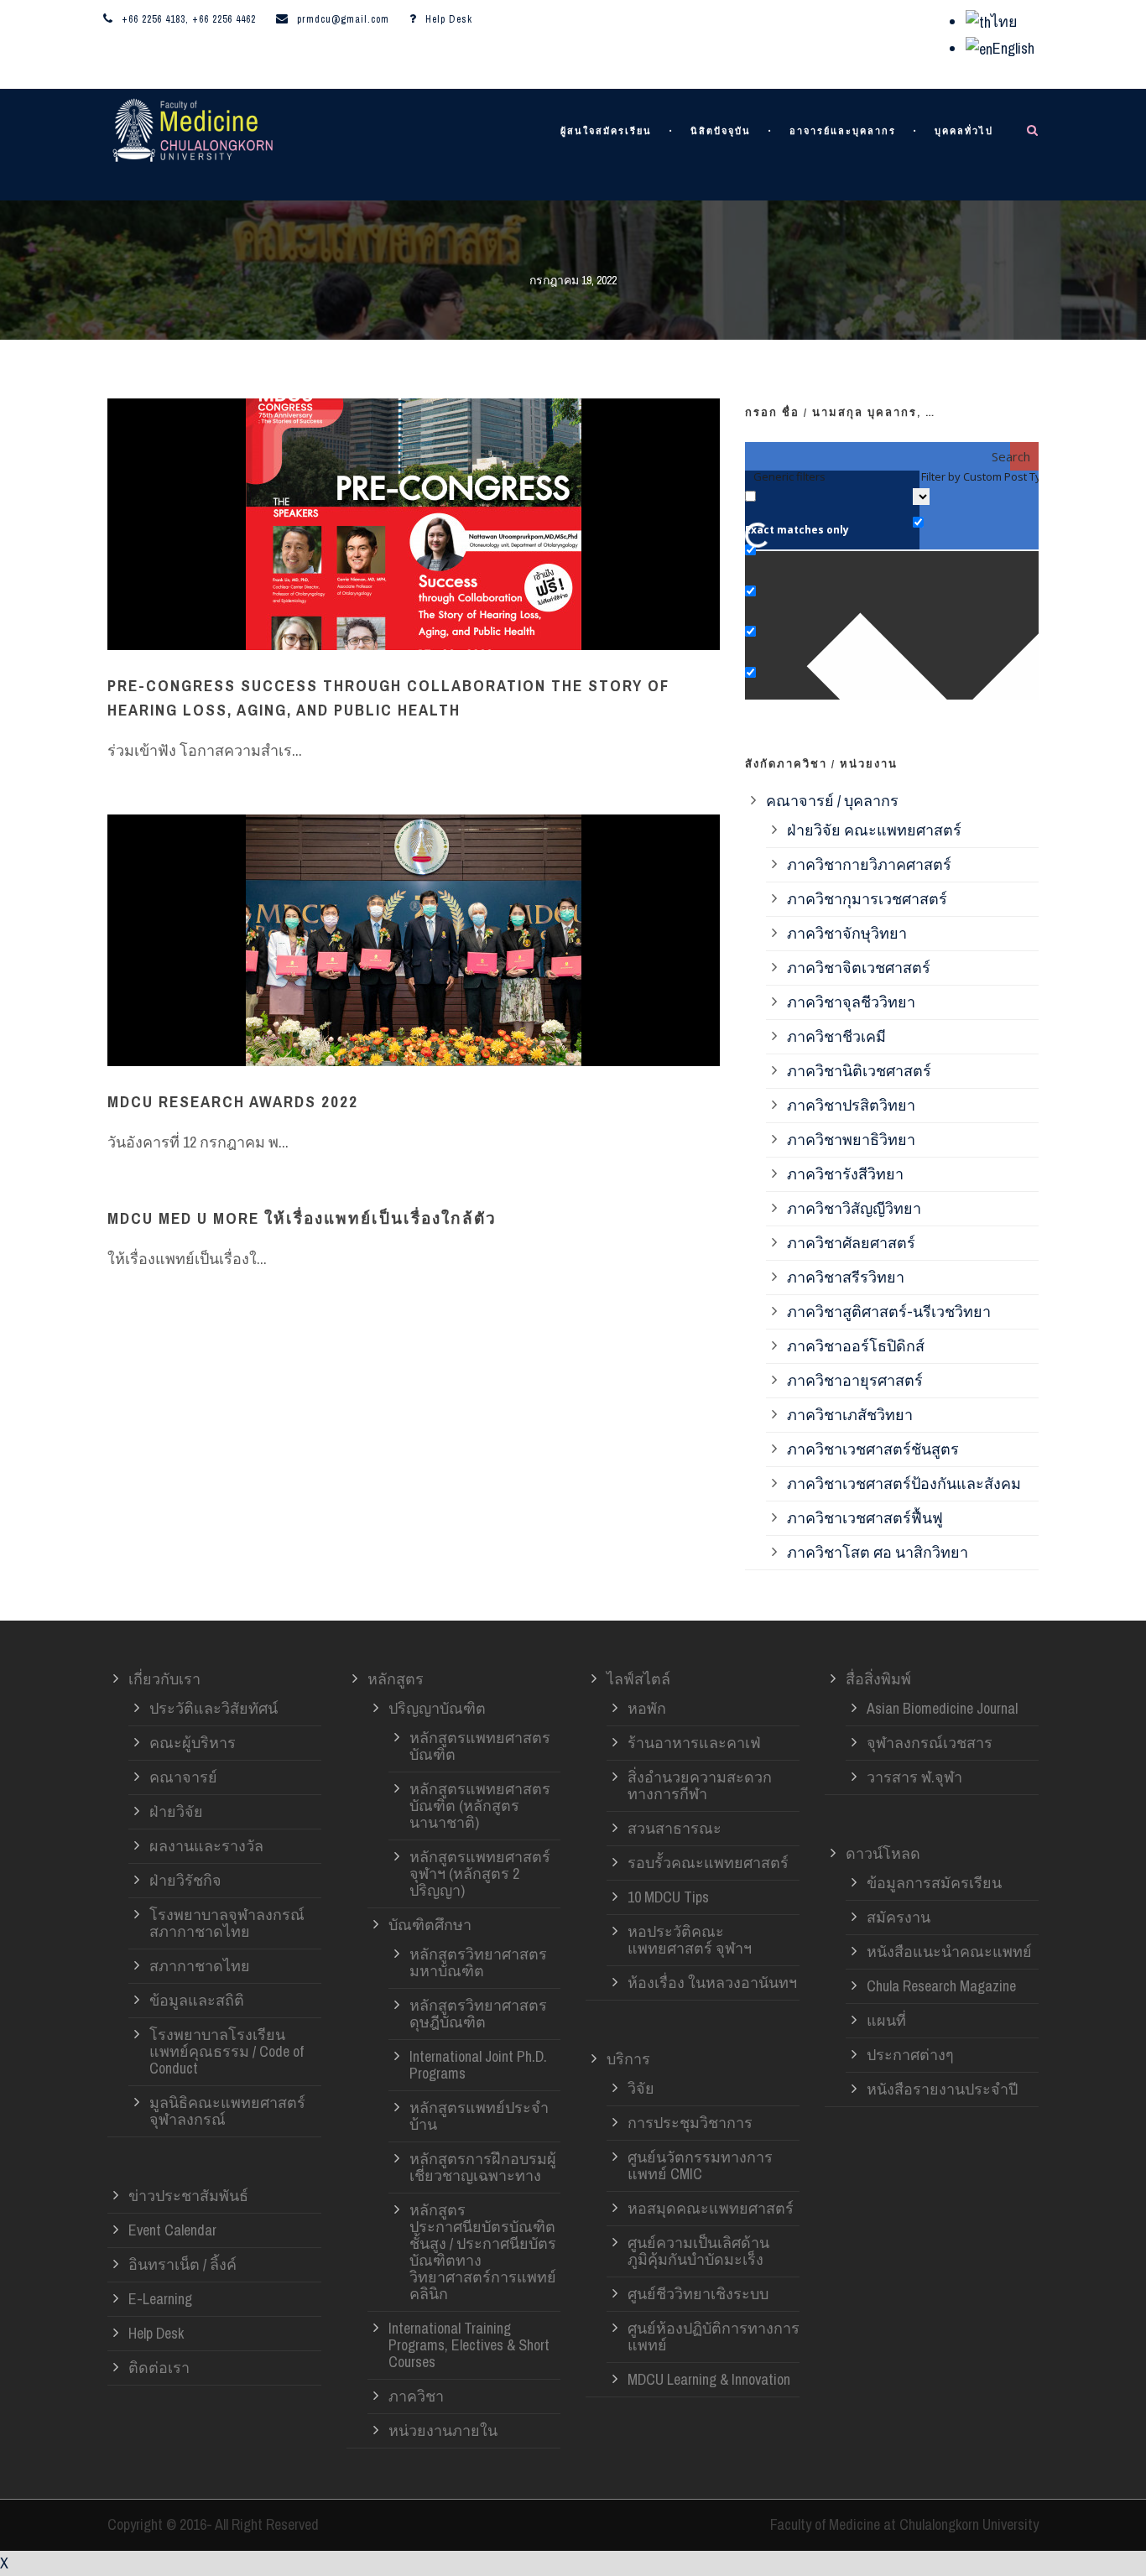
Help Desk (449, 19)
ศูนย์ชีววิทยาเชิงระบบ (698, 2294)
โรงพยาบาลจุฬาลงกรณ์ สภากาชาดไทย (227, 1923)
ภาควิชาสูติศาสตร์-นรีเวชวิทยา (889, 1311)
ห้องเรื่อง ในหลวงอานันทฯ (712, 1983)
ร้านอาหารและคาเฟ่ (694, 1743)
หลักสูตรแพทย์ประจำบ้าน (479, 2116)
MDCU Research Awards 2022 (233, 1101)
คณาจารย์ (183, 1777)
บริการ (628, 2059)
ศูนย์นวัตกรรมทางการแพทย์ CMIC (700, 2165)
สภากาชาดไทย (200, 1966)
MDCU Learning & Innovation (709, 2379)
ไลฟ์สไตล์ (638, 1679)
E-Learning (160, 2299)
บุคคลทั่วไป (964, 131)
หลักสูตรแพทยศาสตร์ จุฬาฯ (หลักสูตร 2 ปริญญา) (480, 1873)
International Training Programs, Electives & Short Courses (469, 2345)
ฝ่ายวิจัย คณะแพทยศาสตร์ (874, 830)
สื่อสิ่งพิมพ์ (878, 1679)
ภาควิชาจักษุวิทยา (847, 933)
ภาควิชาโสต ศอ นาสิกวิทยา (878, 1552)
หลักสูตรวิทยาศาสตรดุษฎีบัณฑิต (478, 2014)
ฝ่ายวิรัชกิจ (185, 1880)
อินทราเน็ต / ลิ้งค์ (182, 2264)
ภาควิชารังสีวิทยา (845, 1174)
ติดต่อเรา (159, 2368)
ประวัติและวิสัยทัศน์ (214, 1708)
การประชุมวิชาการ (690, 2123)
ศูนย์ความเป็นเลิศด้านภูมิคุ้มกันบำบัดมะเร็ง (698, 2251)
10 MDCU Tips (668, 1897)
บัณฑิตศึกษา (430, 1925)
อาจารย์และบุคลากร (843, 131)
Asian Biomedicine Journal (942, 1708)
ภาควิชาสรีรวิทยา (846, 1277)
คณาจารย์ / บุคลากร (832, 801)
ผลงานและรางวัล (206, 1846)
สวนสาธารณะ (675, 1828)
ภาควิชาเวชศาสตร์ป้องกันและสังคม (904, 1483)
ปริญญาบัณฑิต (437, 1708)
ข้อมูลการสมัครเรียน (934, 1883)
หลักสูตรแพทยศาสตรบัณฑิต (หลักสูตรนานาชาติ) (480, 1806)
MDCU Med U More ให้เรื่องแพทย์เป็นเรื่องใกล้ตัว (302, 1218)
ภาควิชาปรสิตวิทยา (851, 1105)
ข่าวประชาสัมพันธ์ (188, 2196)
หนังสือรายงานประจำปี (942, 2089)
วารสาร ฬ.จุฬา (914, 1777)
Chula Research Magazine (941, 1986)
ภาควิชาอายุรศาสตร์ (855, 1380)
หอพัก (647, 1708)
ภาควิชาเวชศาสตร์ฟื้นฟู (865, 1518)
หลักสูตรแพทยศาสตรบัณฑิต (480, 1746)
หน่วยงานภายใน (443, 2430)
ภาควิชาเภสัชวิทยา (850, 1415)
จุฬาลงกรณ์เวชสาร (930, 1743)
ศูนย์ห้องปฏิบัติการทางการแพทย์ (714, 2337)
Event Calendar (172, 2230)
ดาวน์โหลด (883, 1853)
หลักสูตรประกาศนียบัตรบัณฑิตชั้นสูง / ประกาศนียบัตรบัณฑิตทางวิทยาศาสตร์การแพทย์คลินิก (483, 2252)
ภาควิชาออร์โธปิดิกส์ (856, 1346)
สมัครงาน (899, 1917)
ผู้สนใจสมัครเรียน (606, 131)
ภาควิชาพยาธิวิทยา (851, 1140)
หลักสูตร (396, 1679)
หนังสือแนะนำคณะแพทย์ (949, 1952)
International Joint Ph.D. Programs (478, 2065)
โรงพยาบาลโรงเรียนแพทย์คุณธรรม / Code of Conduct (227, 2051)
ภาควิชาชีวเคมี (836, 1036)
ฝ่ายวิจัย (176, 1811)
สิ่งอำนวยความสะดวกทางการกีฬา (700, 1785)
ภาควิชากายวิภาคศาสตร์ (869, 864)
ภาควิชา (416, 2396)
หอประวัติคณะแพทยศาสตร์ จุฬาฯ (690, 1940)
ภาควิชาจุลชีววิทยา (851, 1002)
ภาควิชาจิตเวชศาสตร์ (859, 968)
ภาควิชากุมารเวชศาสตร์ (867, 899)
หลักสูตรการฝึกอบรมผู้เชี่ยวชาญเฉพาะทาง (483, 2167)
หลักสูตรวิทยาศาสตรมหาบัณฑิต (478, 1962)
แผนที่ (886, 2020)
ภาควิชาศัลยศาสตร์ (851, 1243)
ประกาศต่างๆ (910, 2055)
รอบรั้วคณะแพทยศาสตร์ (708, 1863)
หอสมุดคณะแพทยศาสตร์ (711, 2208)
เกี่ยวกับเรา (164, 1679)
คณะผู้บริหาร (193, 1743)
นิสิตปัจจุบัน (721, 131)
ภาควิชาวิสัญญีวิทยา (854, 1208)
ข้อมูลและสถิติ (197, 2000)
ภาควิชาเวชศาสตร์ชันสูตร (873, 1449)
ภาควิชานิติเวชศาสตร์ (859, 1071)
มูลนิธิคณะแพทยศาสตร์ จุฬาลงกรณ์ (227, 2111)
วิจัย (641, 2088)
